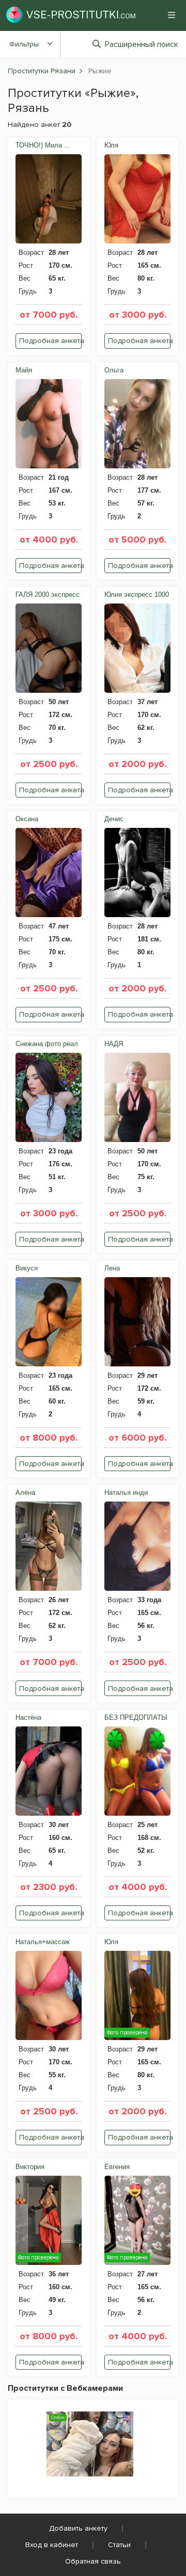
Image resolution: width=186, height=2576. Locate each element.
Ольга (114, 370)
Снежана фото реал (47, 1044)
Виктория (30, 2167)
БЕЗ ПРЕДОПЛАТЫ (136, 1717)
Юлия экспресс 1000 (137, 594)
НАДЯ (114, 1044)
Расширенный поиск (142, 44)
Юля (111, 145)
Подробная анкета (50, 341)
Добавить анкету (78, 2528)
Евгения (117, 2167)
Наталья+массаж (43, 1942)
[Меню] (172, 15)
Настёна (28, 1717)
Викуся (27, 1268)
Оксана (27, 819)
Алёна (25, 1493)
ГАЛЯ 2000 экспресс (48, 594)
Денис (114, 819)
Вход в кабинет (52, 2545)
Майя (24, 370)
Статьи (119, 2545)
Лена (112, 1268)
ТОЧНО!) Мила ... (43, 145)
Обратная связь (93, 2561)
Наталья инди (126, 1493)
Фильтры (24, 44)
